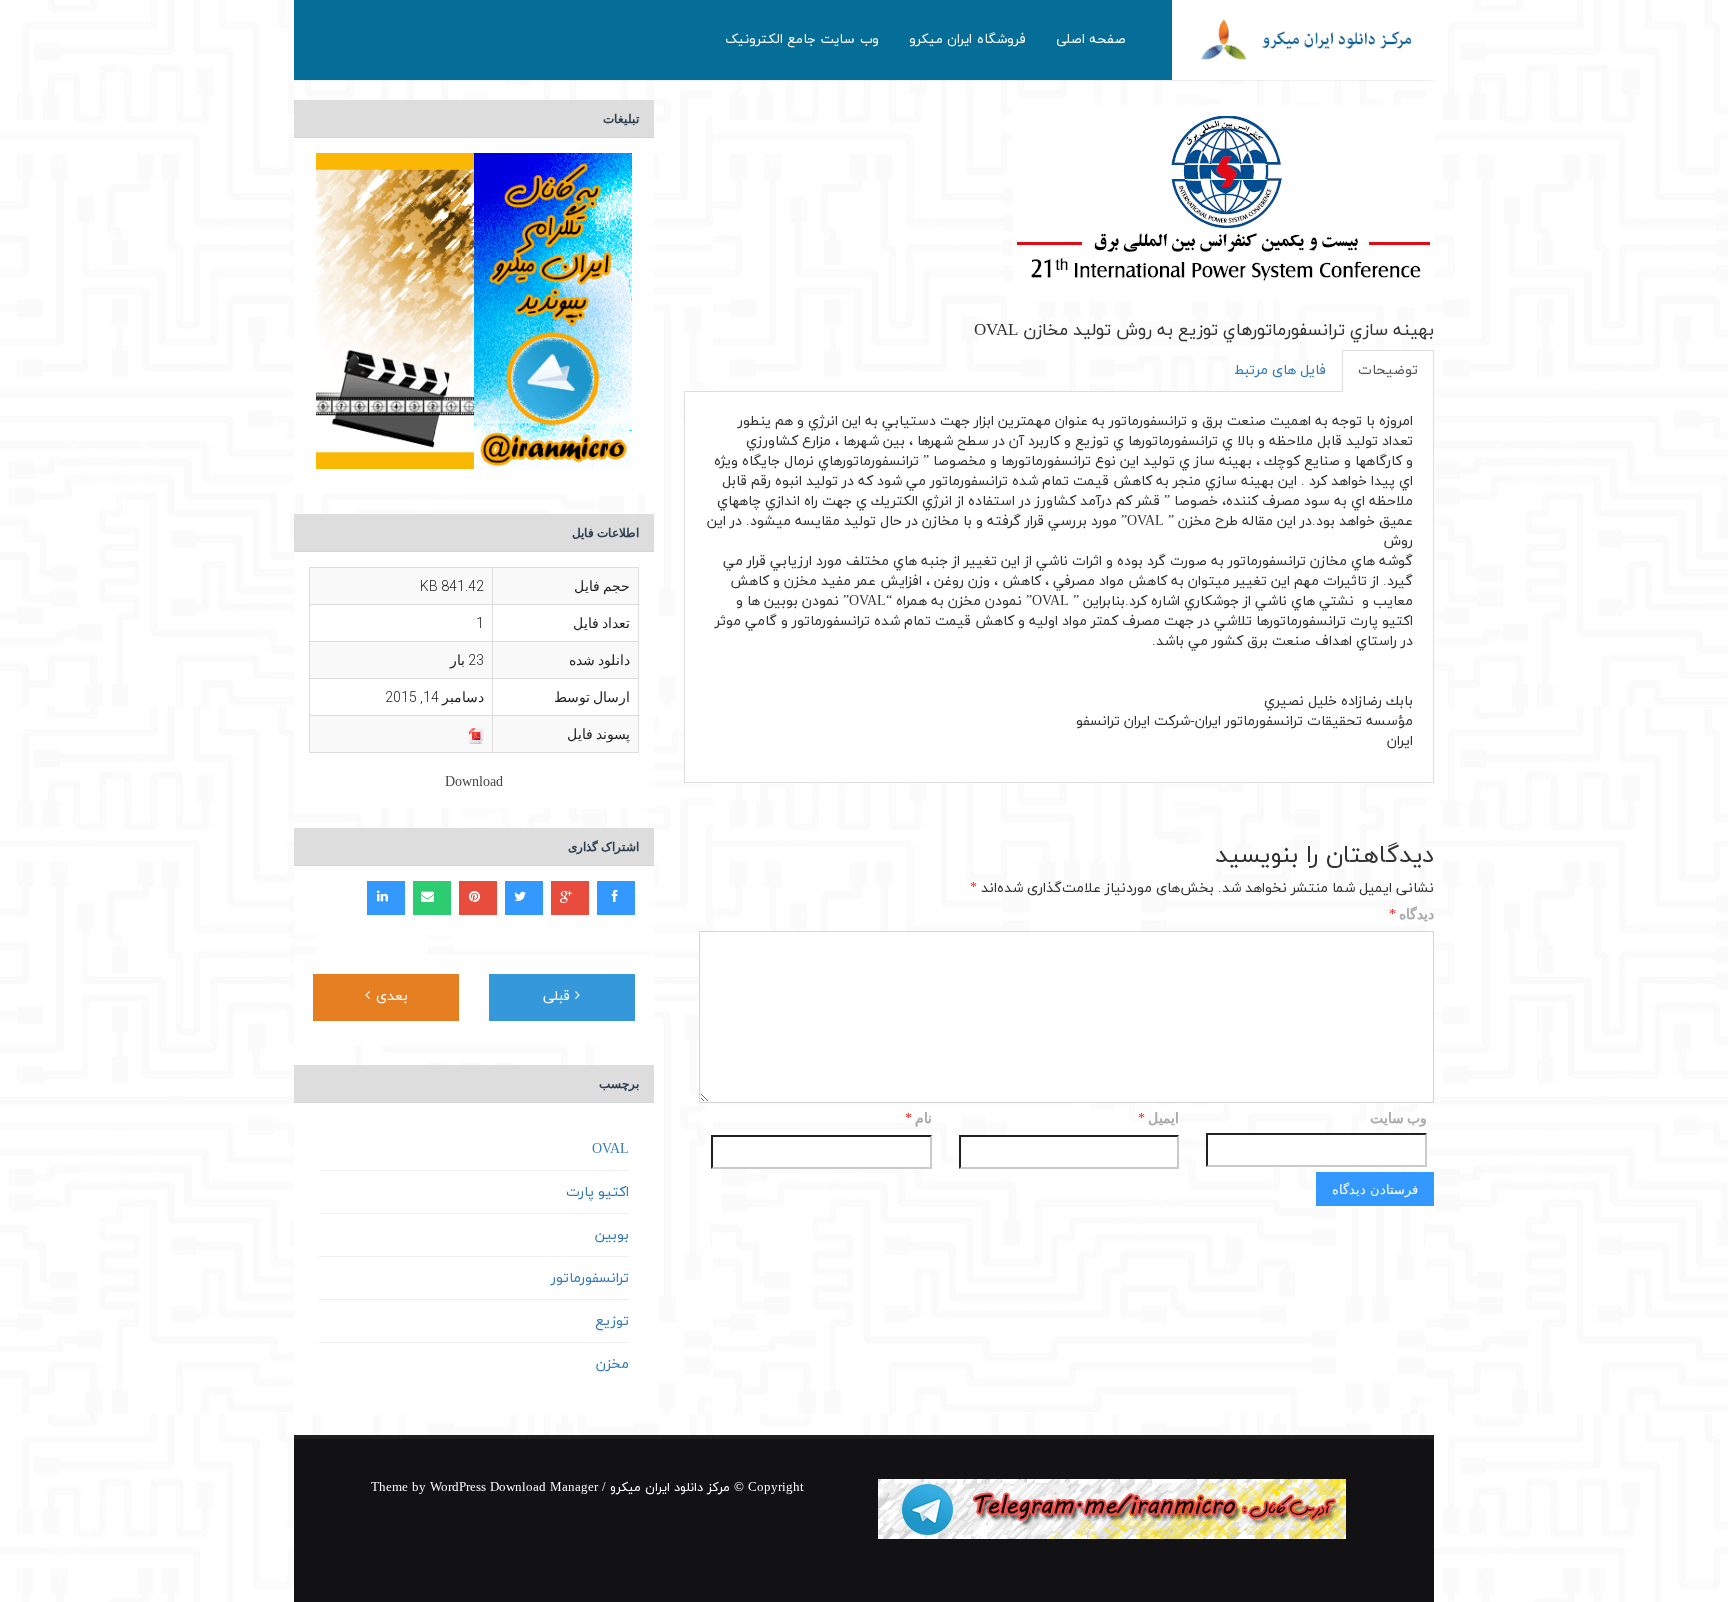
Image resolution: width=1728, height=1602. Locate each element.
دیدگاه (1411, 915)
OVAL (610, 1149)
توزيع (612, 1321)
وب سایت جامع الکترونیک (802, 39)
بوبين (612, 1235)
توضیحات (1388, 370)
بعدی (389, 996)
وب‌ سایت (1398, 1118)
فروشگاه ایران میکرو (967, 39)
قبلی (559, 996)
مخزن (612, 1364)
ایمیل (1158, 1119)
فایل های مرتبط (1280, 370)
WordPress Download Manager (514, 1488)
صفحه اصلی (1091, 39)
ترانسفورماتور (590, 1278)
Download (474, 782)
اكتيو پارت (597, 1192)
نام (918, 1119)
